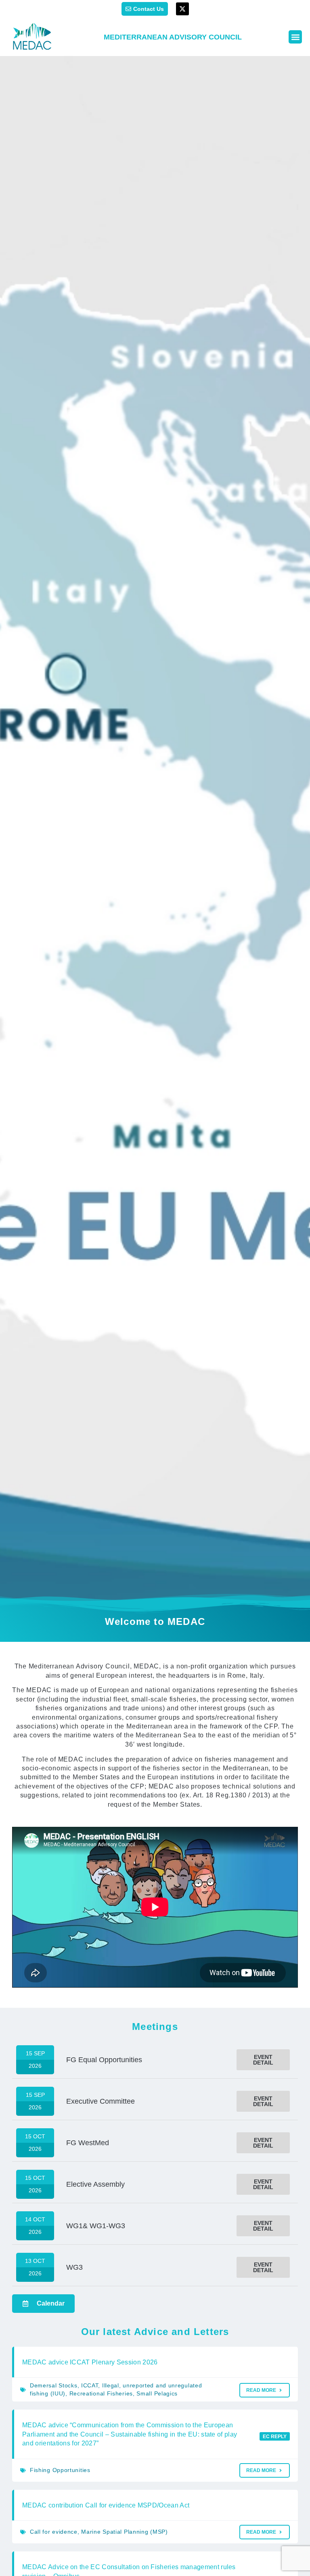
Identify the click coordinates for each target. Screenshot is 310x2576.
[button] (295, 37)
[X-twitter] (182, 9)
